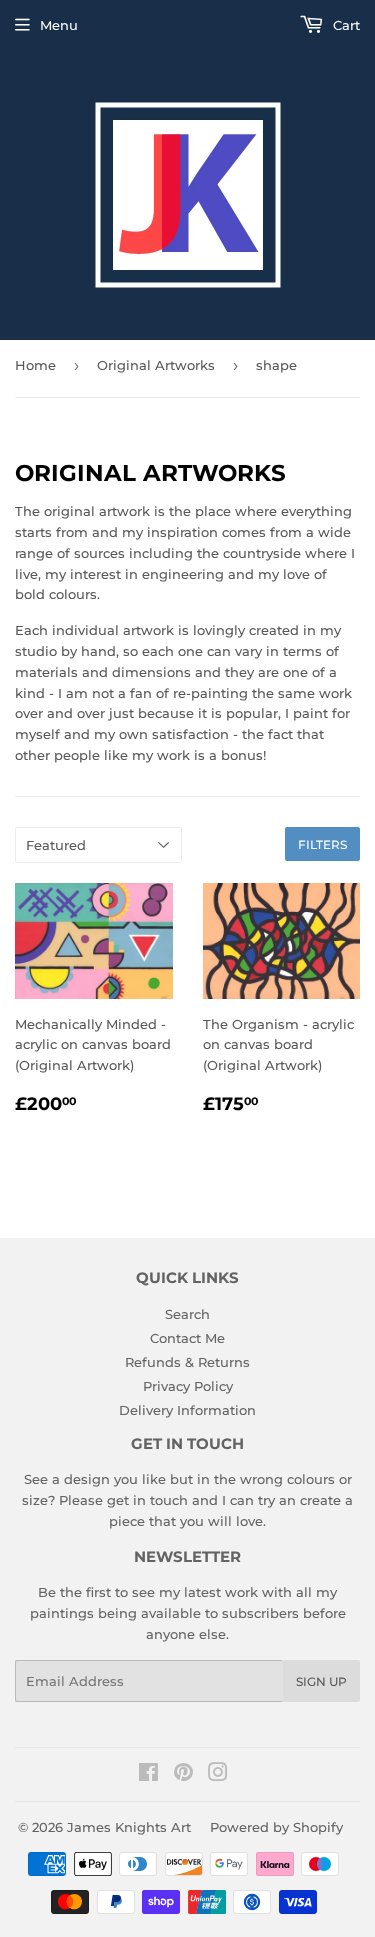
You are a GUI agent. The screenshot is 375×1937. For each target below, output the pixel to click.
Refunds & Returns (187, 1362)
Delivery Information (187, 1410)
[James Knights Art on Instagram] (218, 1775)
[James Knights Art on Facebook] (148, 1775)
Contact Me (187, 1338)
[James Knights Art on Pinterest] (183, 1775)
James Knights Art (129, 1827)
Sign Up (321, 1681)
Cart (344, 25)
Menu (59, 25)
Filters (322, 844)
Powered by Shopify (276, 1827)
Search (187, 1314)
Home (35, 365)
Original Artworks (156, 365)
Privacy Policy (188, 1386)
